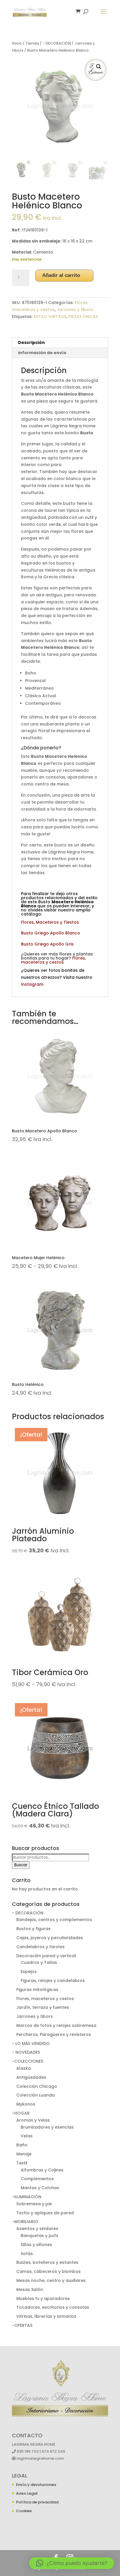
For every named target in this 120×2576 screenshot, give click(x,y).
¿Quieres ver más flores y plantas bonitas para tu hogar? (57, 958)
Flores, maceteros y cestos (45, 1999)
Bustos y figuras (33, 1929)
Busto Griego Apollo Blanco (51, 933)
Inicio (17, 43)
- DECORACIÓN (57, 43)
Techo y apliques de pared (45, 2213)
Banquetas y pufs (39, 2236)
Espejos (29, 1971)
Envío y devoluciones (36, 2485)
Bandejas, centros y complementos (54, 1920)
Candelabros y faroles (40, 1947)
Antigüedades (31, 2077)
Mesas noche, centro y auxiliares (51, 2280)
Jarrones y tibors (75, 310)
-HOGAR (21, 2113)
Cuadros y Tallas (39, 1962)
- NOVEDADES (26, 2052)
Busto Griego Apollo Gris (47, 944)
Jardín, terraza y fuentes (43, 2007)
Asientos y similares (37, 2229)
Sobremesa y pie (34, 2204)
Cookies (24, 2511)
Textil (22, 2163)
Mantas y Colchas (40, 2188)
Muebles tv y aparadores (43, 2299)
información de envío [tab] (42, 353)
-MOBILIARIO (25, 2222)
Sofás (27, 2254)
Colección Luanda (36, 2095)
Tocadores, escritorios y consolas (53, 2307)
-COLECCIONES (28, 2061)
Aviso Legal (27, 2493)
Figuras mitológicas (37, 1990)
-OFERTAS (22, 2325)
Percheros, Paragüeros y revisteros (54, 2034)
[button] (99, 67)
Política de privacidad (37, 2502)
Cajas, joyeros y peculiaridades (50, 1938)
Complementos (37, 2179)
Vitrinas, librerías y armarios (46, 2316)
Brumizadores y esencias (47, 2127)
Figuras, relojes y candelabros (53, 1981)
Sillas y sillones (36, 2245)
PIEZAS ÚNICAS (83, 317)
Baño (22, 2145)
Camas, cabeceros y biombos (48, 2271)
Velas (27, 2136)
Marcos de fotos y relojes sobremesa (56, 2025)
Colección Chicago (37, 2086)
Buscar (21, 1865)
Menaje (24, 2154)
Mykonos (26, 2104)
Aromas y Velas (33, 2120)
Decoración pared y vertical (46, 1956)
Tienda (32, 43)
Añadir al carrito (61, 275)
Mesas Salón (30, 2289)
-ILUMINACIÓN (27, 2197)
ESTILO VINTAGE (50, 317)
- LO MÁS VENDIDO (31, 2043)
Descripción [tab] (31, 342)
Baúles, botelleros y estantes (47, 2262)
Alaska (24, 2068)
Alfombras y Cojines (42, 2170)
